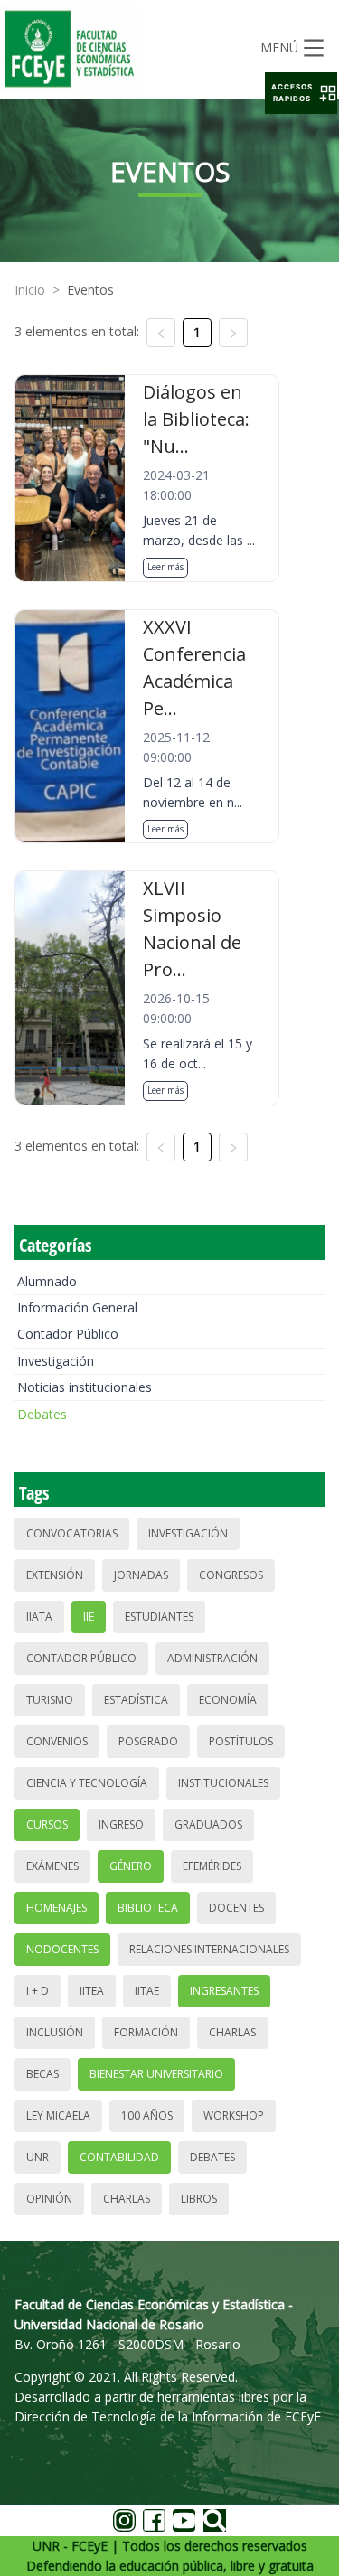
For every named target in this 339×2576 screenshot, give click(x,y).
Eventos (90, 290)
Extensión (55, 1575)
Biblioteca (148, 1908)
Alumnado (47, 1281)
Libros (199, 2199)
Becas (42, 2074)
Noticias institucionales (85, 1387)
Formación (146, 2032)
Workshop (234, 2115)
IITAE (147, 1991)
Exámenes (52, 1866)
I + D (38, 1991)
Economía (228, 1700)
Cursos (47, 1824)
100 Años (147, 2115)
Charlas (232, 2032)
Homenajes (56, 1908)
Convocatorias (72, 1533)
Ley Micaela (58, 2115)
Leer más (165, 567)
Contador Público (68, 1334)
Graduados (208, 1824)
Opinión (49, 2199)
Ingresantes (224, 1991)
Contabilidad (119, 2157)
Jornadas (141, 1575)
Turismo (50, 1700)
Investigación (56, 1361)
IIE (89, 1617)
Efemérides (212, 1866)
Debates (42, 1414)
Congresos (231, 1575)
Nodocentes (62, 1949)
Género (131, 1866)
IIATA (39, 1617)
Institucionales (223, 1783)
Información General (77, 1307)
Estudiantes (159, 1617)
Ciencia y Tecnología (87, 1783)
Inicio (30, 290)
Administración (212, 1658)
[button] (301, 93)
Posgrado (148, 1741)
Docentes (236, 1908)
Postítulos (241, 1741)
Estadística (136, 1700)
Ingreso (121, 1824)
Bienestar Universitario (156, 2074)
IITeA (92, 1991)
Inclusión (55, 2032)
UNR (38, 2157)
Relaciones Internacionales (209, 1949)
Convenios (57, 1741)
